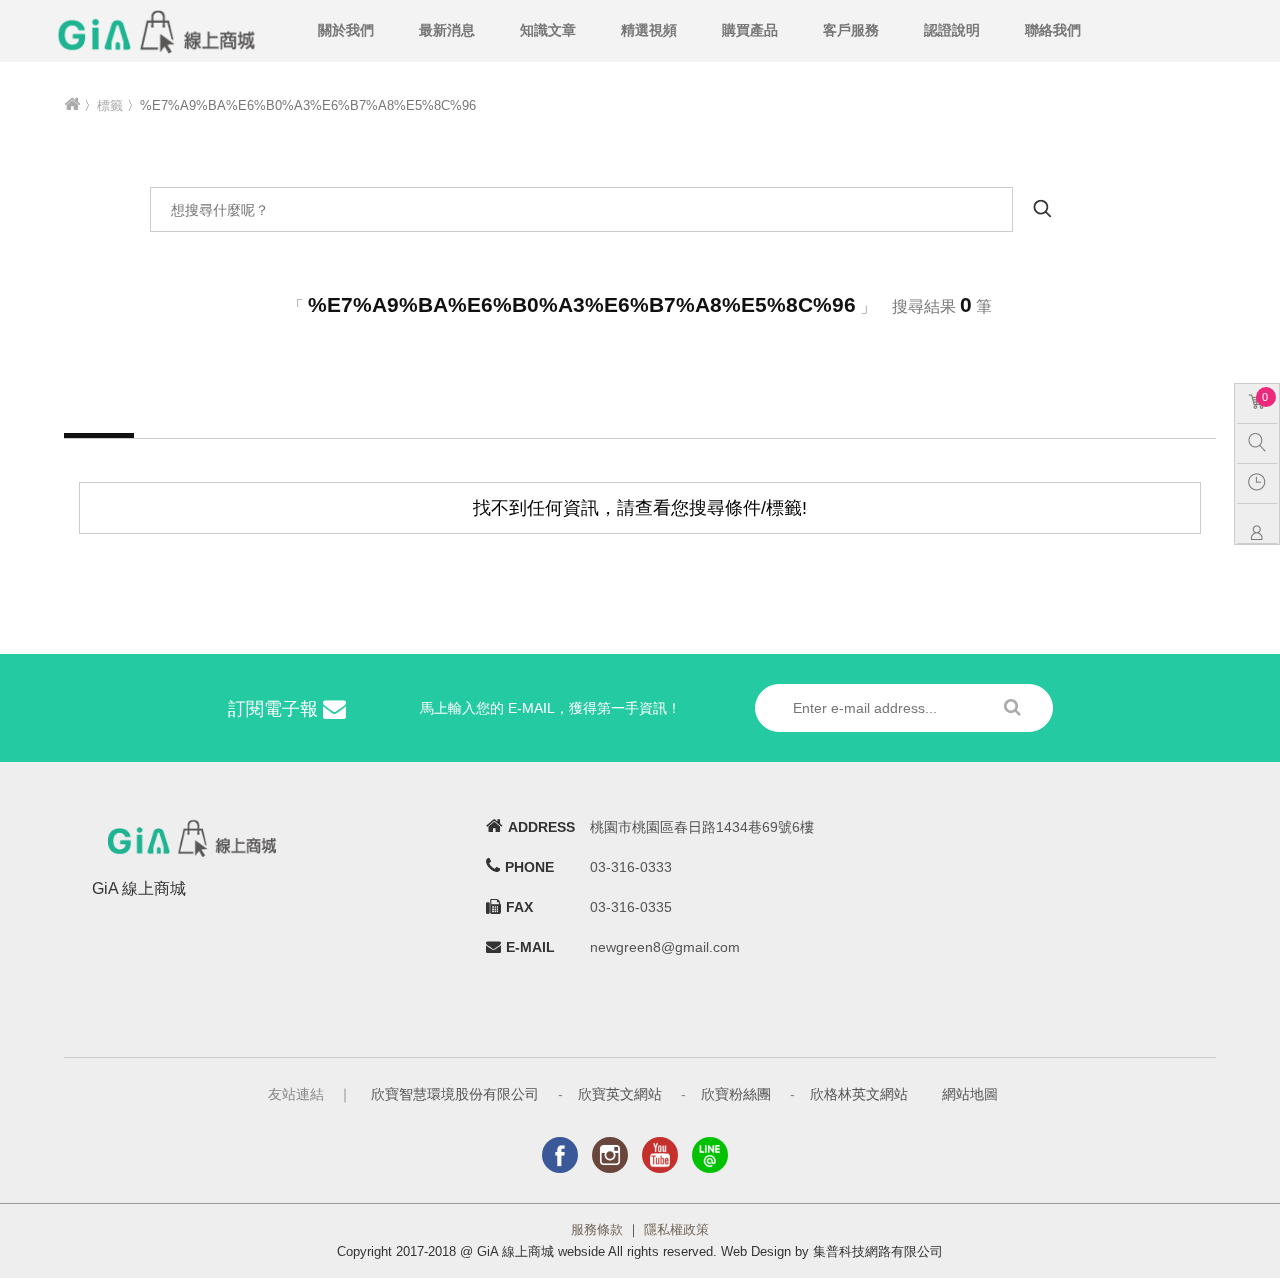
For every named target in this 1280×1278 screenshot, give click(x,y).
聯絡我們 (1053, 30)
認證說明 (952, 30)
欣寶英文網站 (620, 1094)
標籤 (110, 105)
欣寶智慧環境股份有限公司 (455, 1094)
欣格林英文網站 (859, 1094)
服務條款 (597, 1229)
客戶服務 (851, 30)
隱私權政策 (676, 1229)
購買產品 (750, 30)
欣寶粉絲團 (736, 1094)
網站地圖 (970, 1094)
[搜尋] (1262, 441)
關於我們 (346, 30)
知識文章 (548, 30)
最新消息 (447, 30)
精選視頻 (649, 30)
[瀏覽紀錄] (1262, 481)
